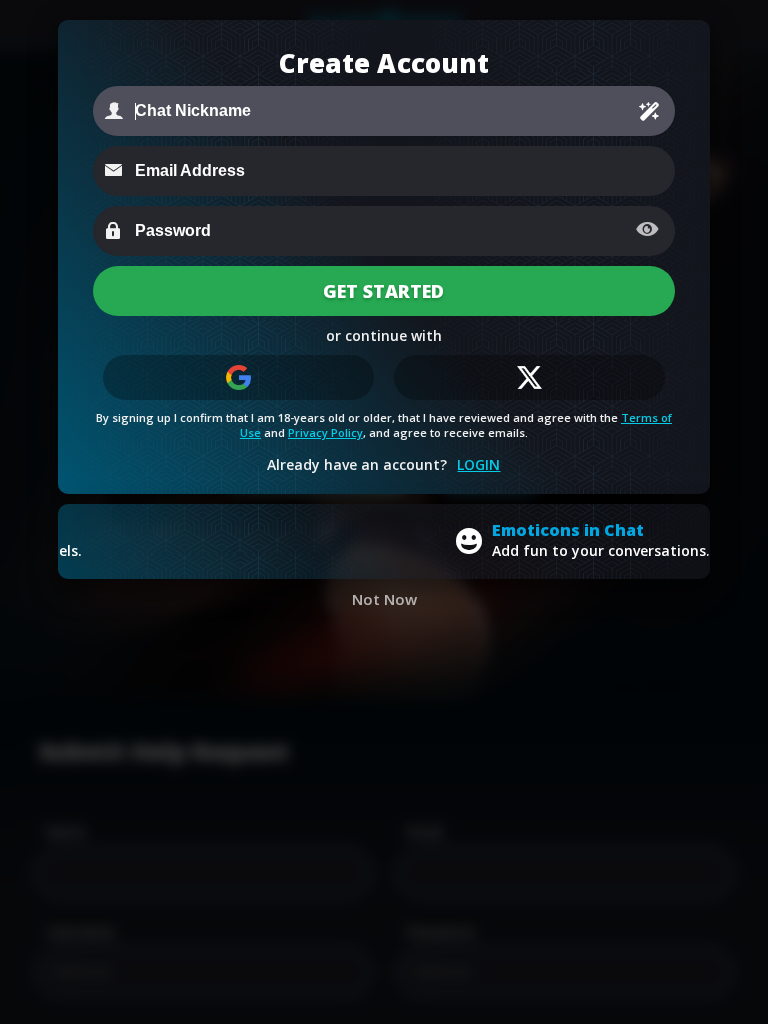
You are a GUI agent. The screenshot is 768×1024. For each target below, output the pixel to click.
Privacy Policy (325, 432)
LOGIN (478, 464)
